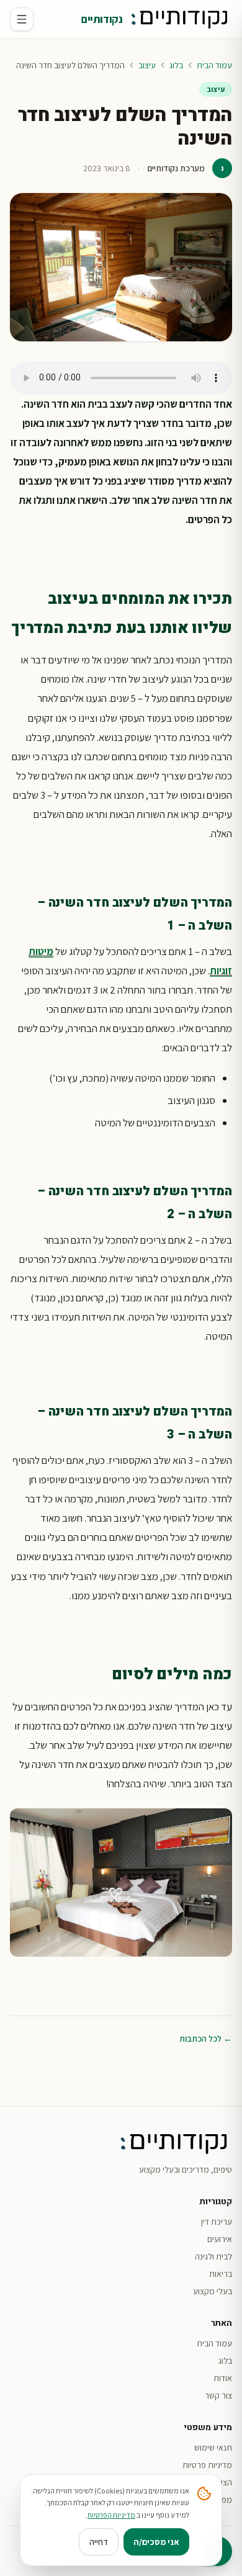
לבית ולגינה (213, 2256)
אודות (223, 2378)
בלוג (176, 65)
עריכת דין (217, 2222)
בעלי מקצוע (213, 2291)
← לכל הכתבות (206, 2039)
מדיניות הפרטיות (111, 2515)
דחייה (99, 2542)
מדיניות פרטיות (207, 2465)
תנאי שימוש (213, 2448)
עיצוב (147, 65)
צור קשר (218, 2395)
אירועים (220, 2239)
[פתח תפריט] (22, 19)
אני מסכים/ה (156, 2542)
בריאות (221, 2274)
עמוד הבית (214, 65)
